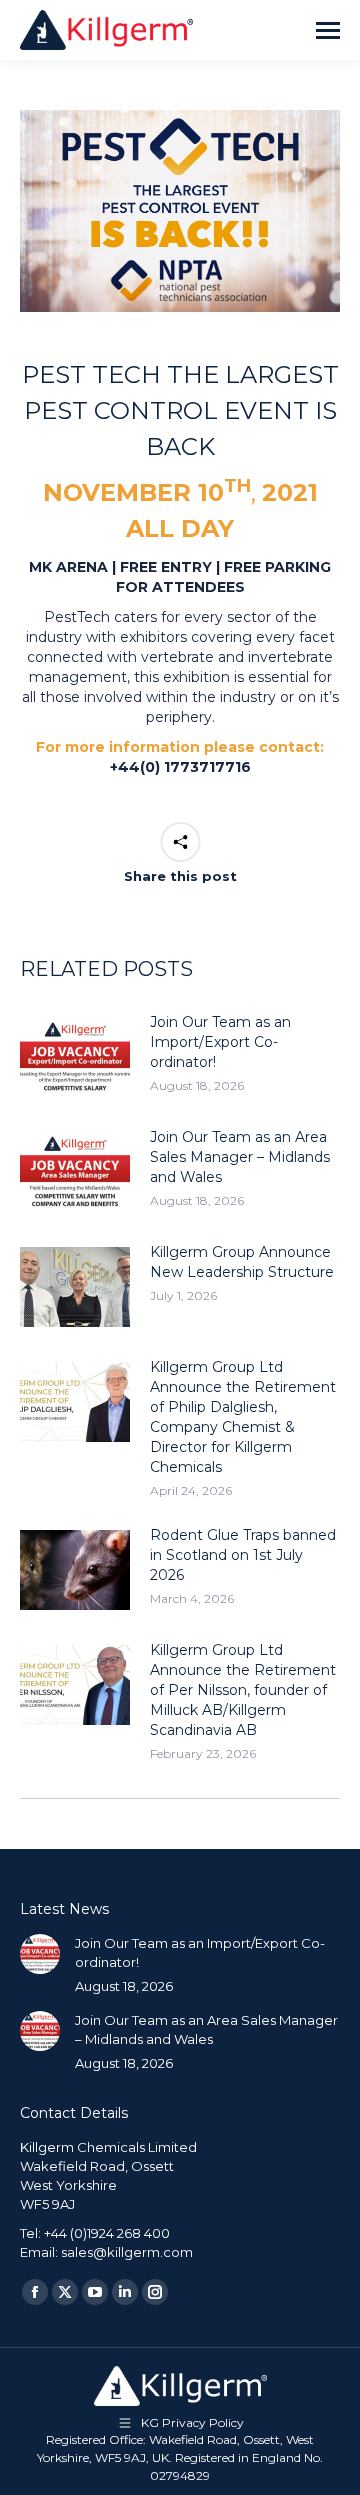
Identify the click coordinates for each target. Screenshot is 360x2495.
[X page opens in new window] (65, 2292)
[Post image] (75, 1057)
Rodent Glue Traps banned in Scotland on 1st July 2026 (243, 1555)
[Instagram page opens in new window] (155, 2292)
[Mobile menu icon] (328, 30)
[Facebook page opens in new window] (35, 2292)
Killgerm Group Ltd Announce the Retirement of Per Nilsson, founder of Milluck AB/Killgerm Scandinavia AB (243, 1690)
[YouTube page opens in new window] (95, 2292)
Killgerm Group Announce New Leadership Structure (242, 1262)
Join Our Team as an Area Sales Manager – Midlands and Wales (240, 1157)
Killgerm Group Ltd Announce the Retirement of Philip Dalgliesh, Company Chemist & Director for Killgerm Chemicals (243, 1417)
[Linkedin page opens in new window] (125, 2292)
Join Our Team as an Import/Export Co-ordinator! (220, 1042)
